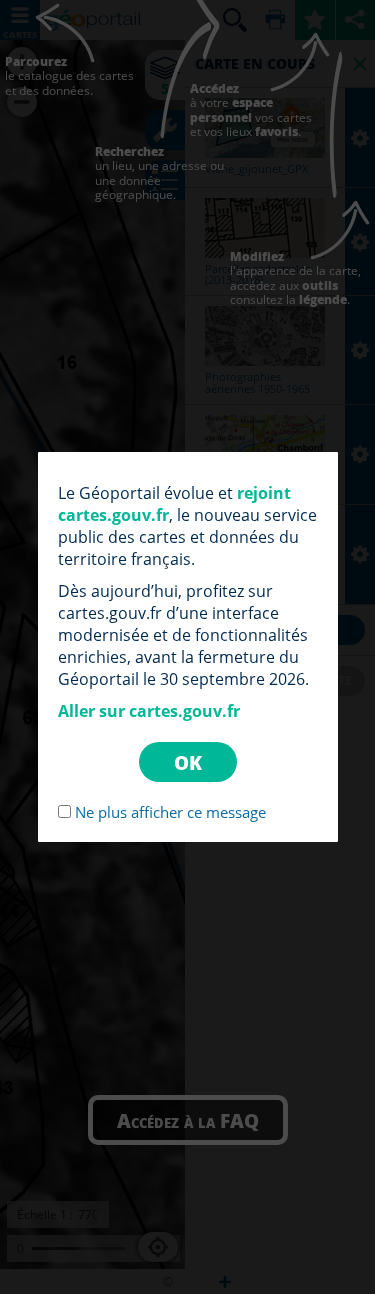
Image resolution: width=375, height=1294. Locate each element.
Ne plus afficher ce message (170, 812)
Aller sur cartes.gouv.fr (149, 711)
